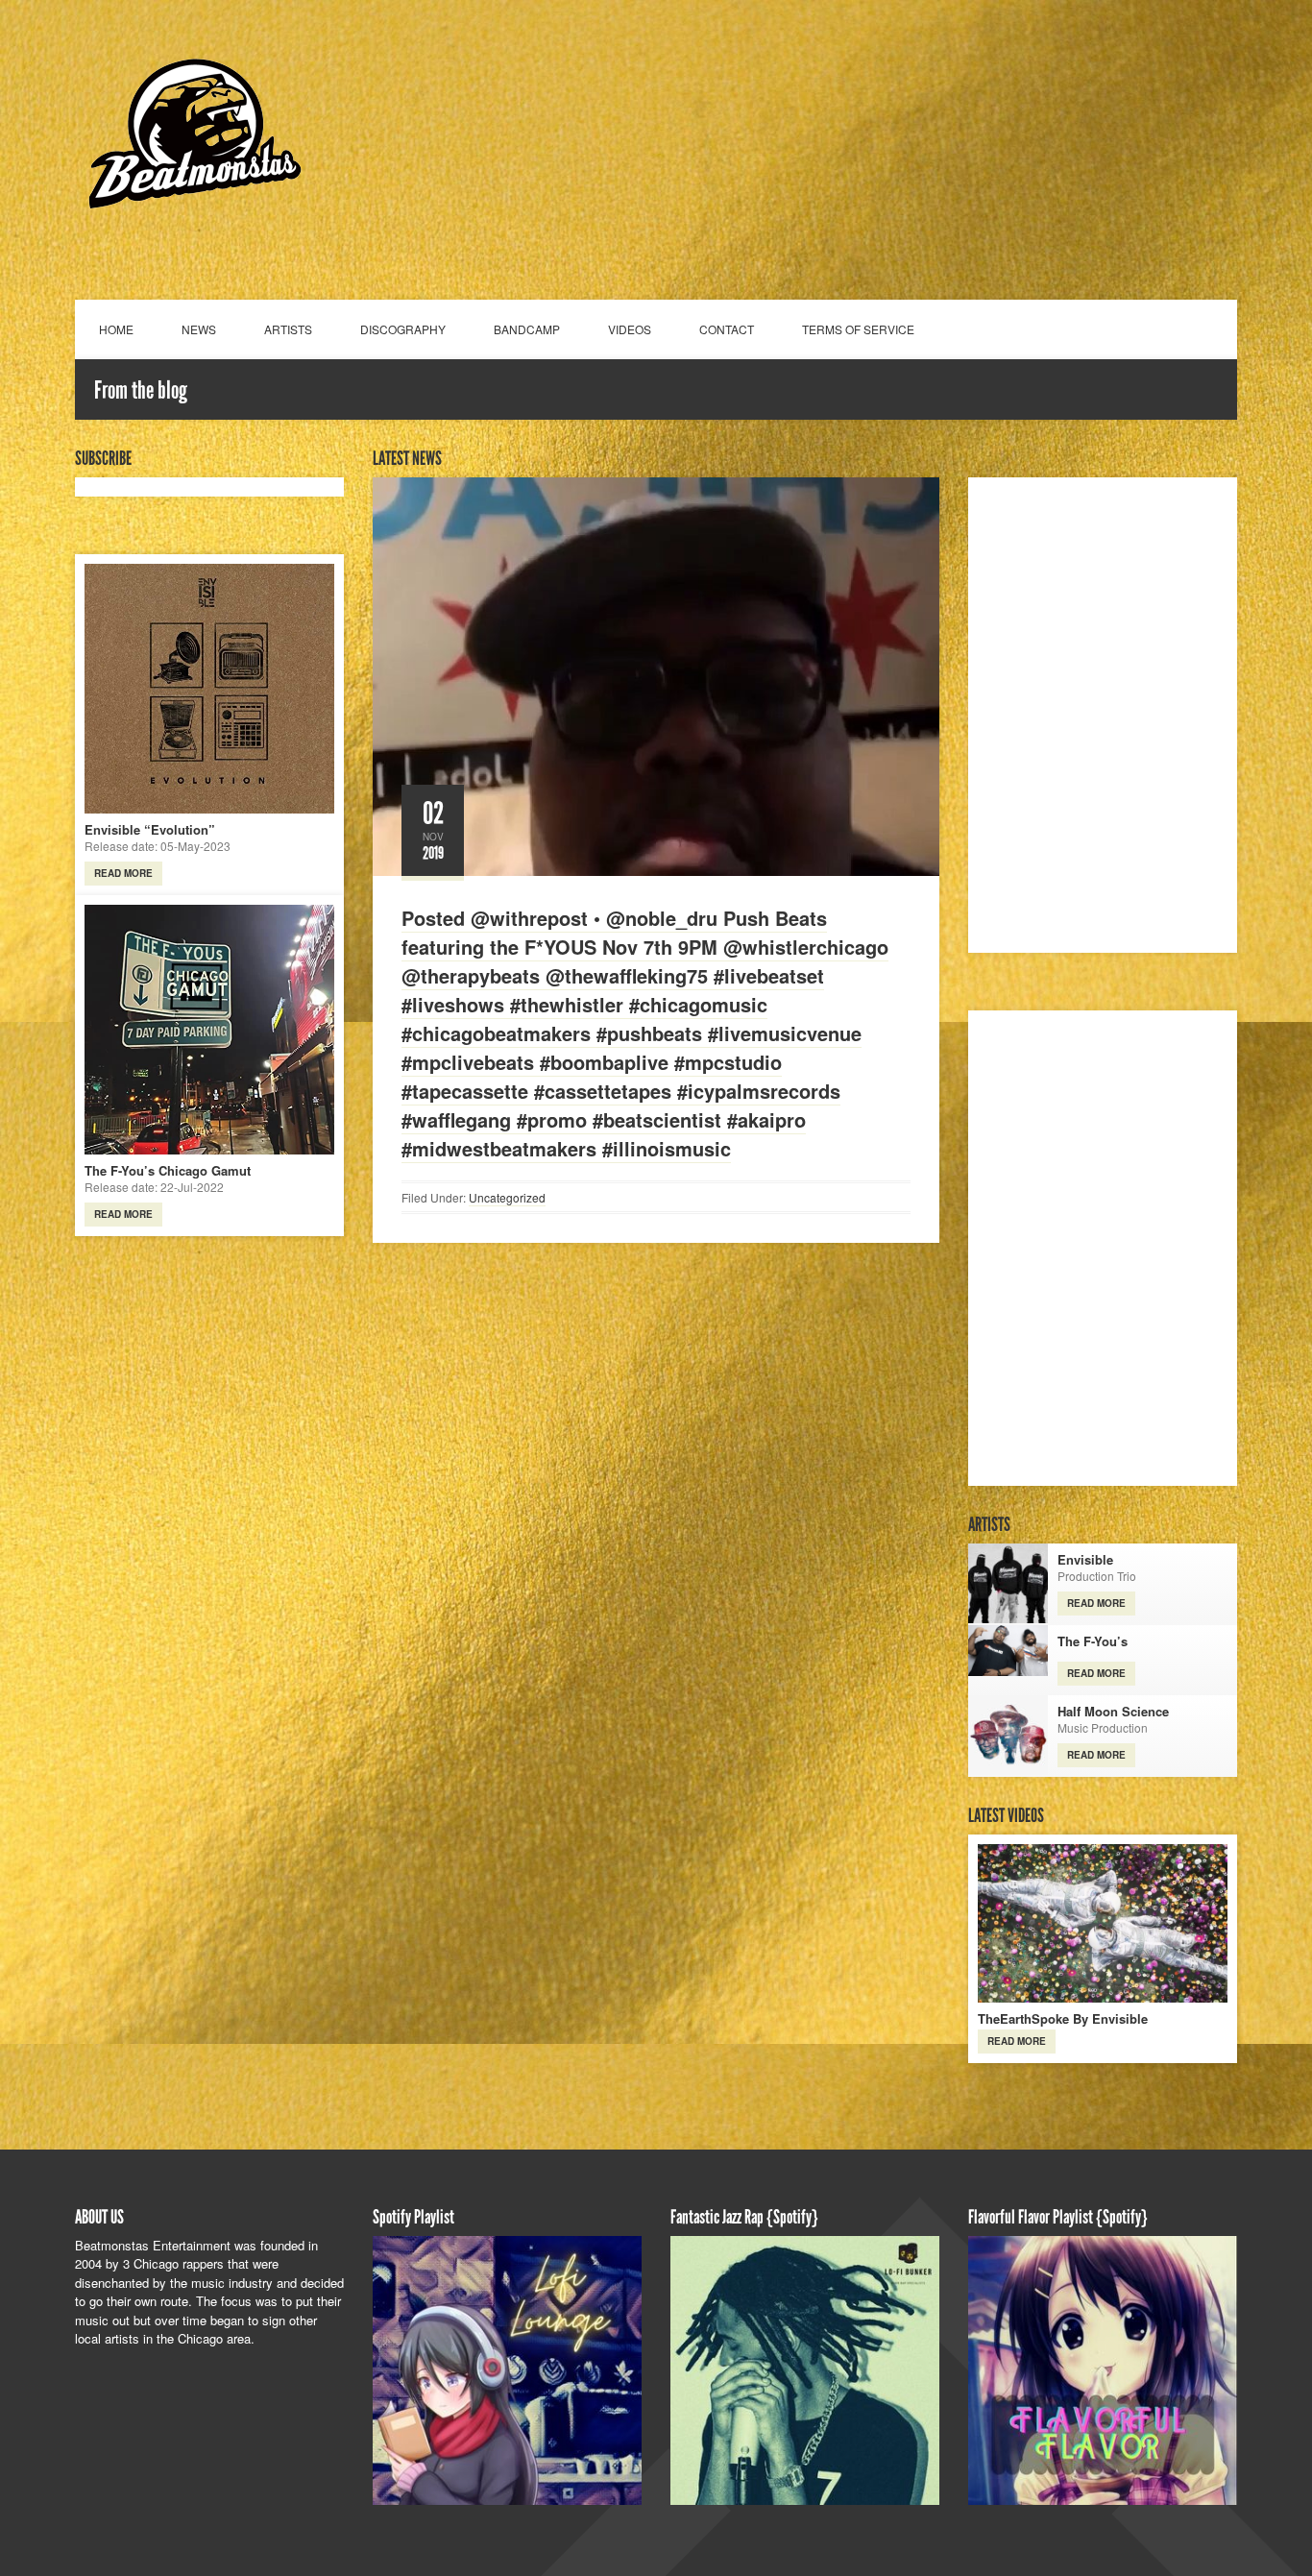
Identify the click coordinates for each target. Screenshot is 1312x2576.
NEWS (199, 329)
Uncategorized (507, 1197)
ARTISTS (288, 329)
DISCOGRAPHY (403, 329)
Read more (123, 873)
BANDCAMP (527, 329)
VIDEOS (630, 329)
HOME (116, 329)
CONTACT (727, 329)
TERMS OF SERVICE (858, 329)
